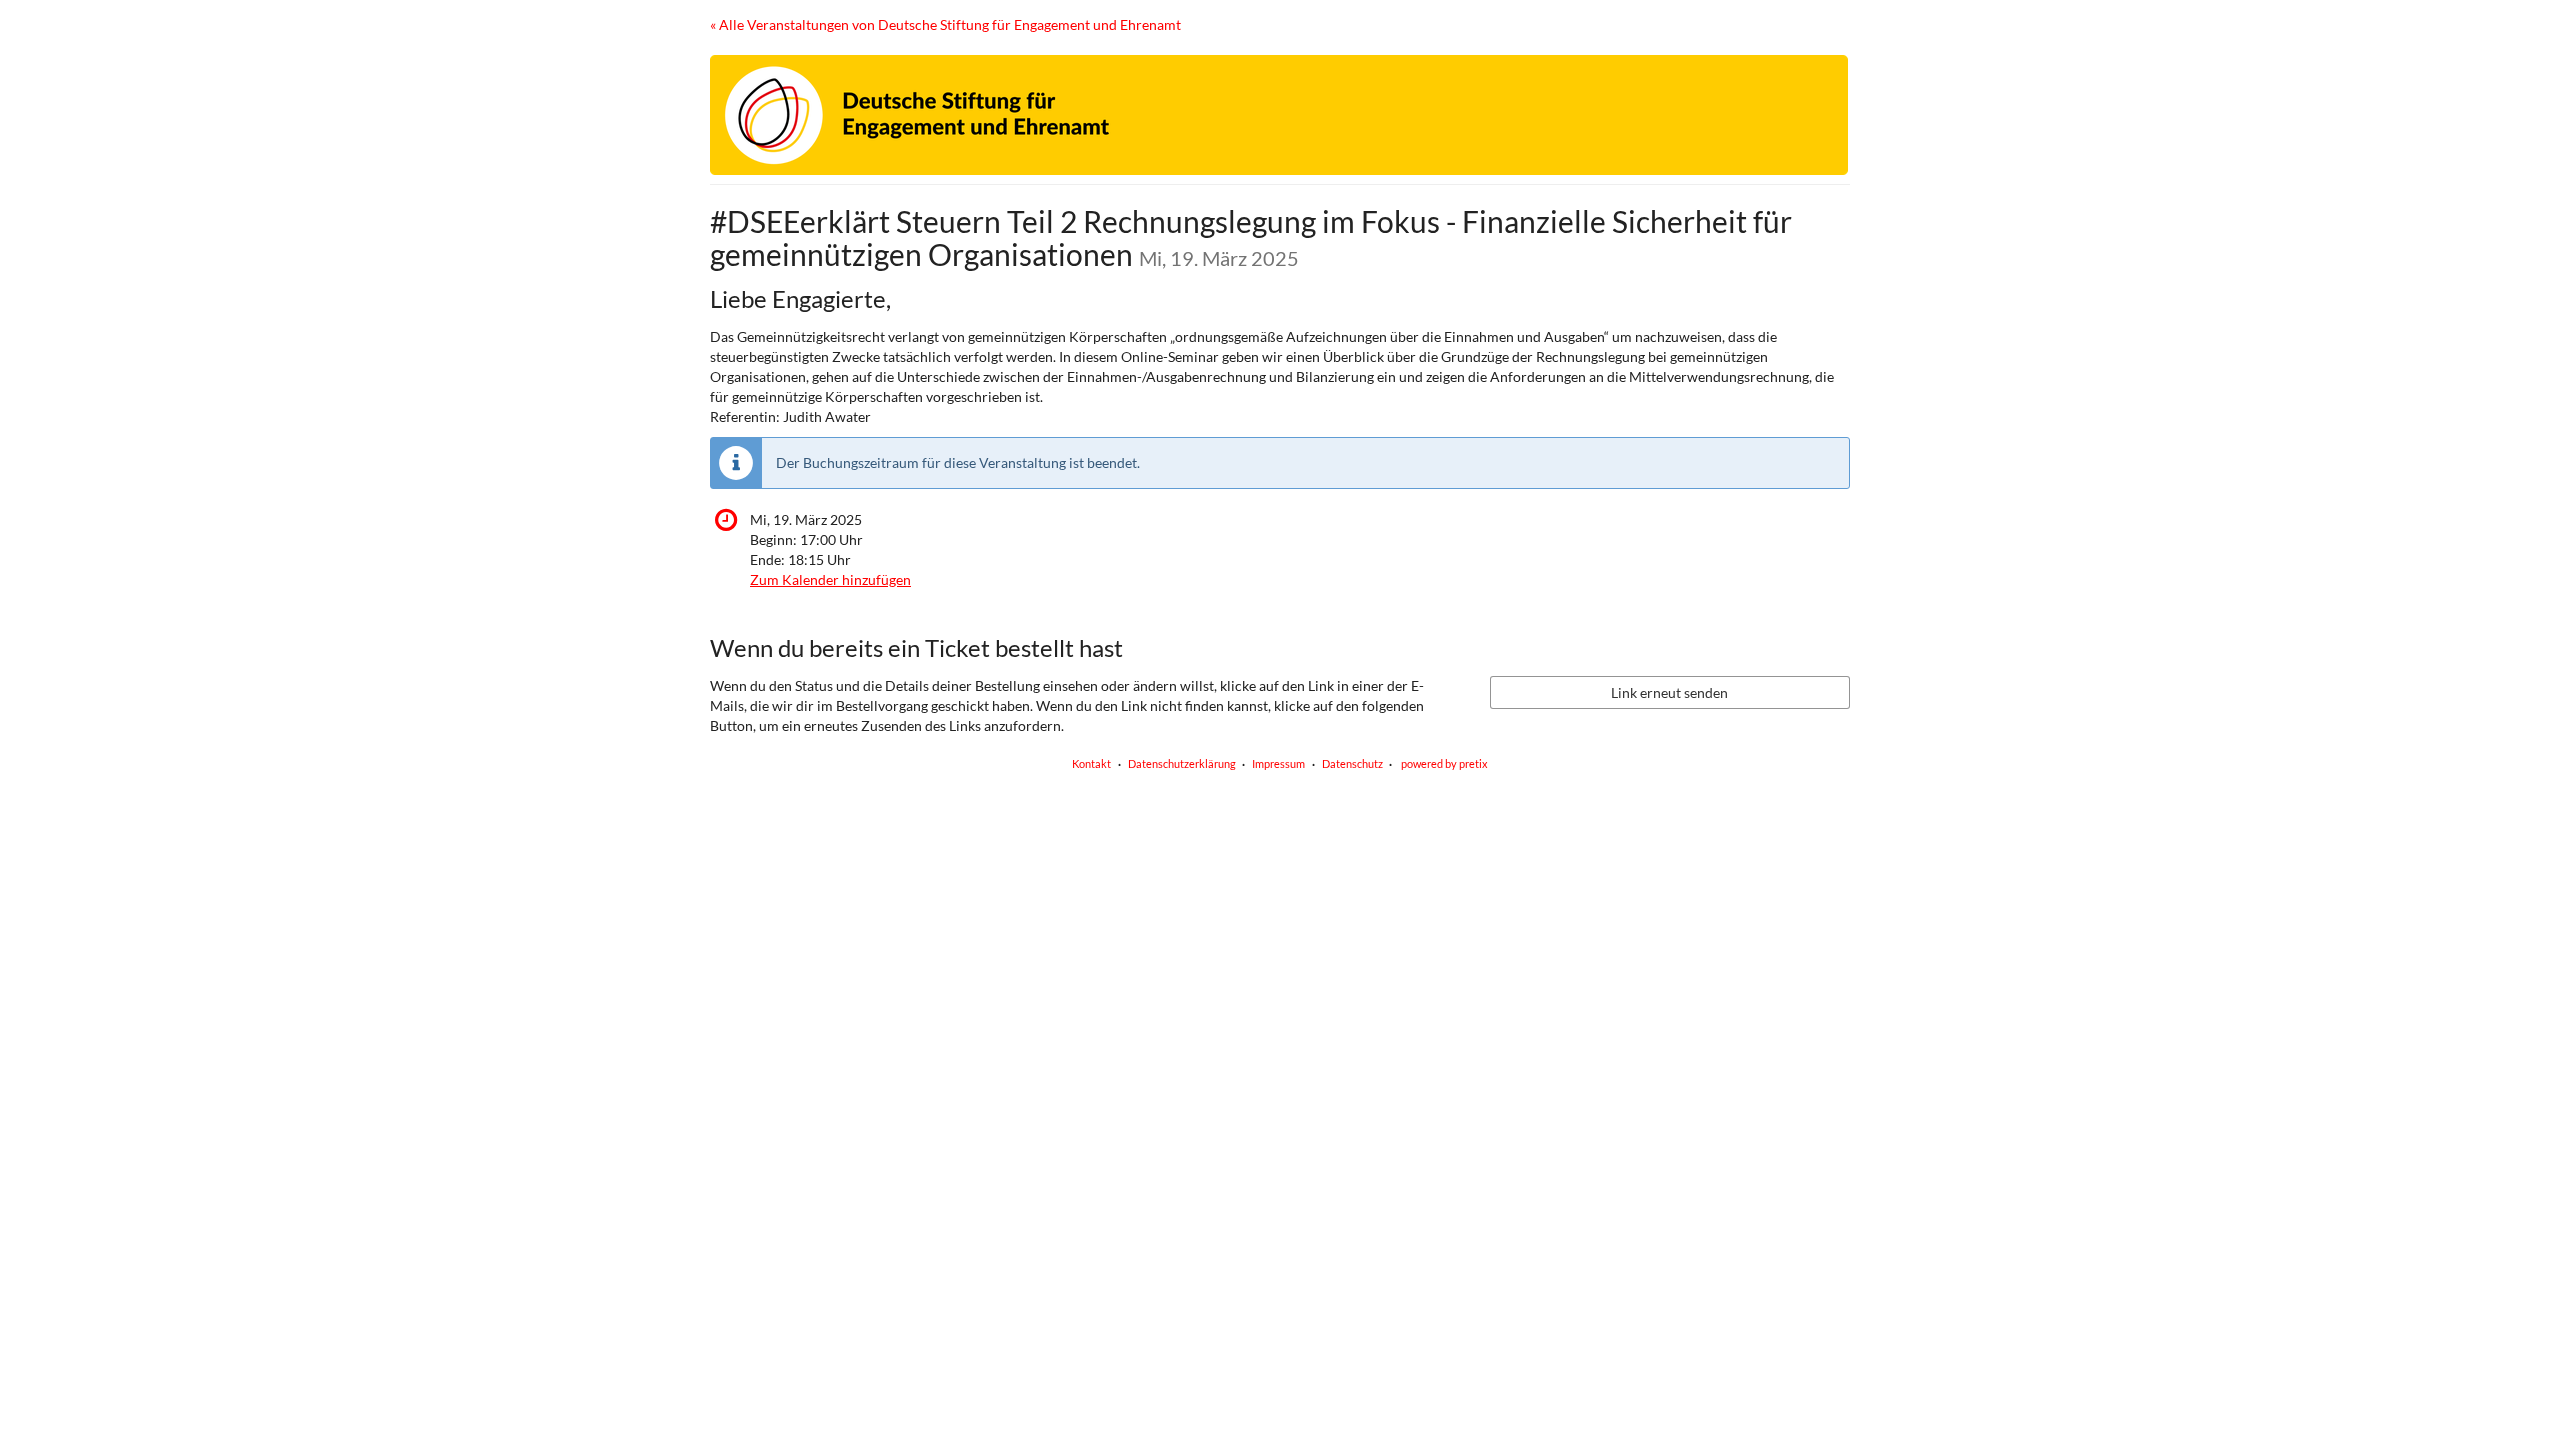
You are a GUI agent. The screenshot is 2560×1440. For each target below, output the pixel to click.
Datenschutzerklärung (1182, 763)
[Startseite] (1279, 115)
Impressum (1278, 763)
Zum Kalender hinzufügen (830, 579)
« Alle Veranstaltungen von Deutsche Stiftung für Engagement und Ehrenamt (945, 24)
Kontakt (1091, 763)
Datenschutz (1352, 763)
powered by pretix (1444, 763)
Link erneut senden (1669, 692)
